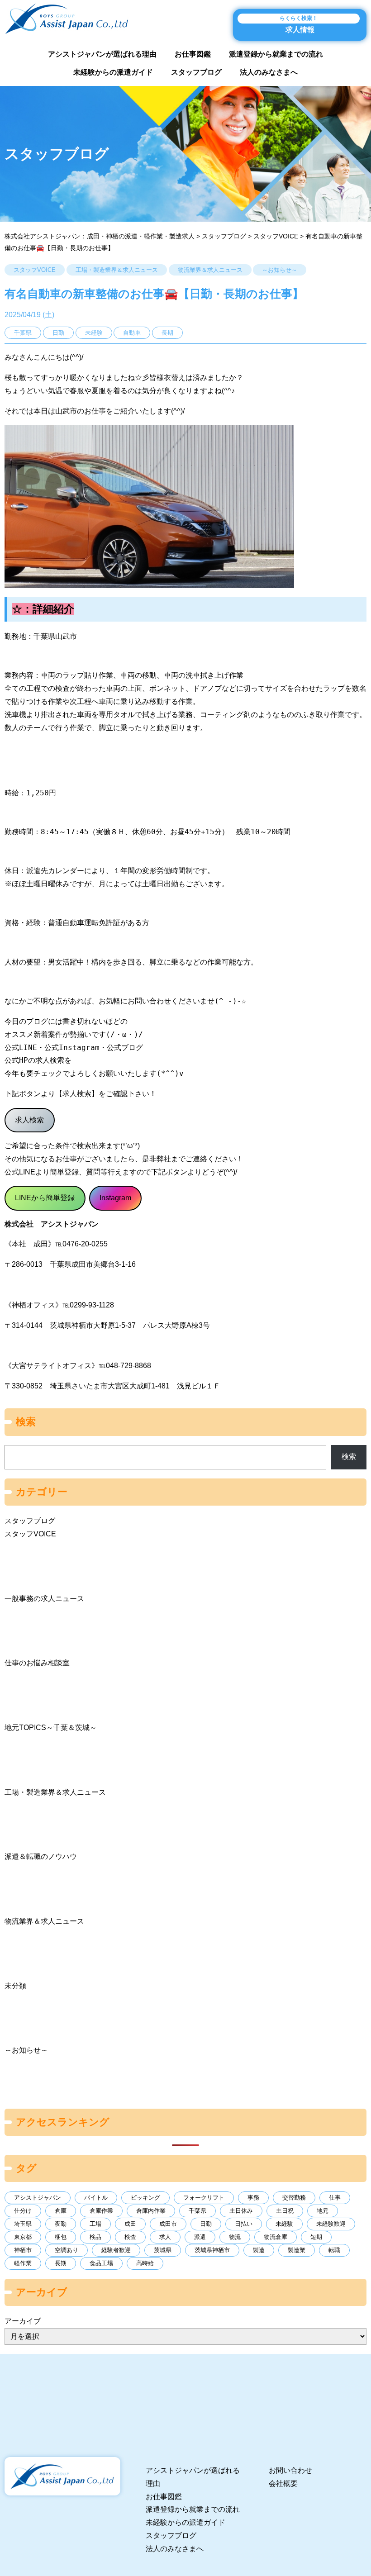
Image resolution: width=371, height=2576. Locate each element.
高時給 (145, 2263)
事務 (253, 2198)
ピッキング (145, 2198)
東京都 (23, 2237)
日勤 (206, 2224)
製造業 (297, 2250)
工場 (95, 2224)
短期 (316, 2237)
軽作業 (23, 2263)
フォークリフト (204, 2198)
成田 (130, 2224)
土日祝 (285, 2211)
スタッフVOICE (35, 270)
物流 (235, 2237)
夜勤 (61, 2224)
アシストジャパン (38, 2198)
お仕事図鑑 (193, 54)
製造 (259, 2250)
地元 (323, 2211)
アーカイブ (23, 2321)
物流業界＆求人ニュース (210, 270)
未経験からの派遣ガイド (113, 72)
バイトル (96, 2198)
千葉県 (197, 2211)
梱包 (61, 2237)
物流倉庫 (276, 2237)
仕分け (23, 2211)
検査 (130, 2237)
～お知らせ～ (280, 270)
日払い (244, 2224)
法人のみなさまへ (269, 72)
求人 (165, 2237)
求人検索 (29, 1120)
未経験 (284, 2224)
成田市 (168, 2224)
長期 (61, 2263)
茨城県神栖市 (212, 2250)
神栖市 (23, 2250)
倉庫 (61, 2211)
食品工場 (101, 2263)
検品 (95, 2237)
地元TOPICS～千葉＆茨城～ (51, 1728)
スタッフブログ (196, 72)
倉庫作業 (101, 2211)
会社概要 (283, 2483)
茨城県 (163, 2250)
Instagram (115, 1198)
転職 (334, 2250)
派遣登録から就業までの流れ (276, 54)
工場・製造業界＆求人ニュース (117, 270)
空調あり (67, 2250)
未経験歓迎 (331, 2224)
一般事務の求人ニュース (44, 1599)
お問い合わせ (290, 2470)
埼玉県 (23, 2224)
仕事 (335, 2198)
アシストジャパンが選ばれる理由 (102, 54)
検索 (349, 1457)
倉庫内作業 (151, 2211)
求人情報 (299, 24)
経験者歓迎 (116, 2250)
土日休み (241, 2211)
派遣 (200, 2237)
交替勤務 (294, 2198)
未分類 (15, 1986)
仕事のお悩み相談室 (37, 1663)
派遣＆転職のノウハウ (41, 1856)
